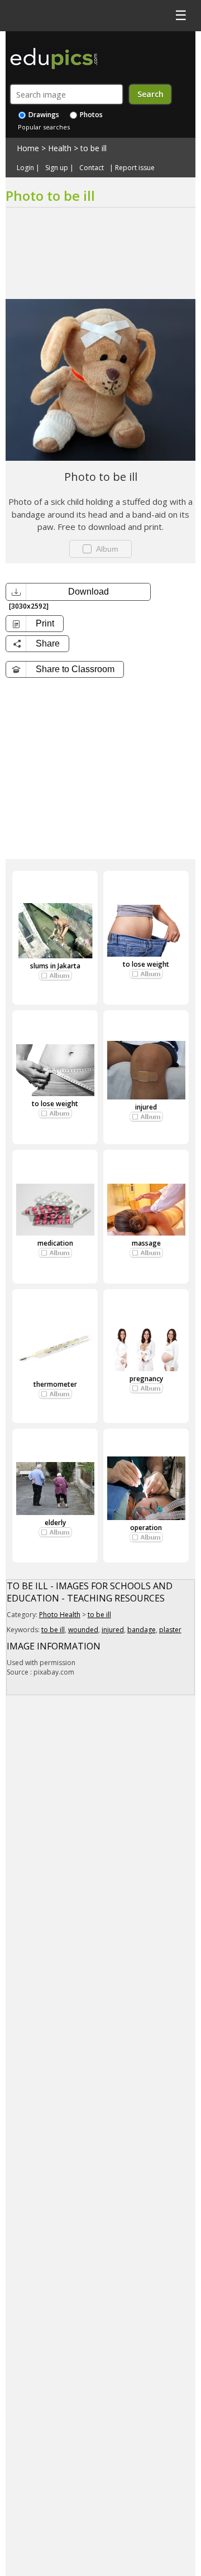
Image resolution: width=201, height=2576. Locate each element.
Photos (90, 115)
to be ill (94, 148)
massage (146, 1243)
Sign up (57, 168)
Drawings (43, 115)
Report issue (135, 168)
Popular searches (44, 127)
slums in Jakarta (55, 966)
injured (146, 1107)
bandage (142, 1630)
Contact (92, 168)
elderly (55, 1523)
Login (25, 168)
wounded (83, 1630)
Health (60, 148)
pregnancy (146, 1379)
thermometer (55, 1384)
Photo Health (60, 1615)
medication (55, 1243)
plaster (170, 1630)
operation (146, 1528)
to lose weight (146, 964)
